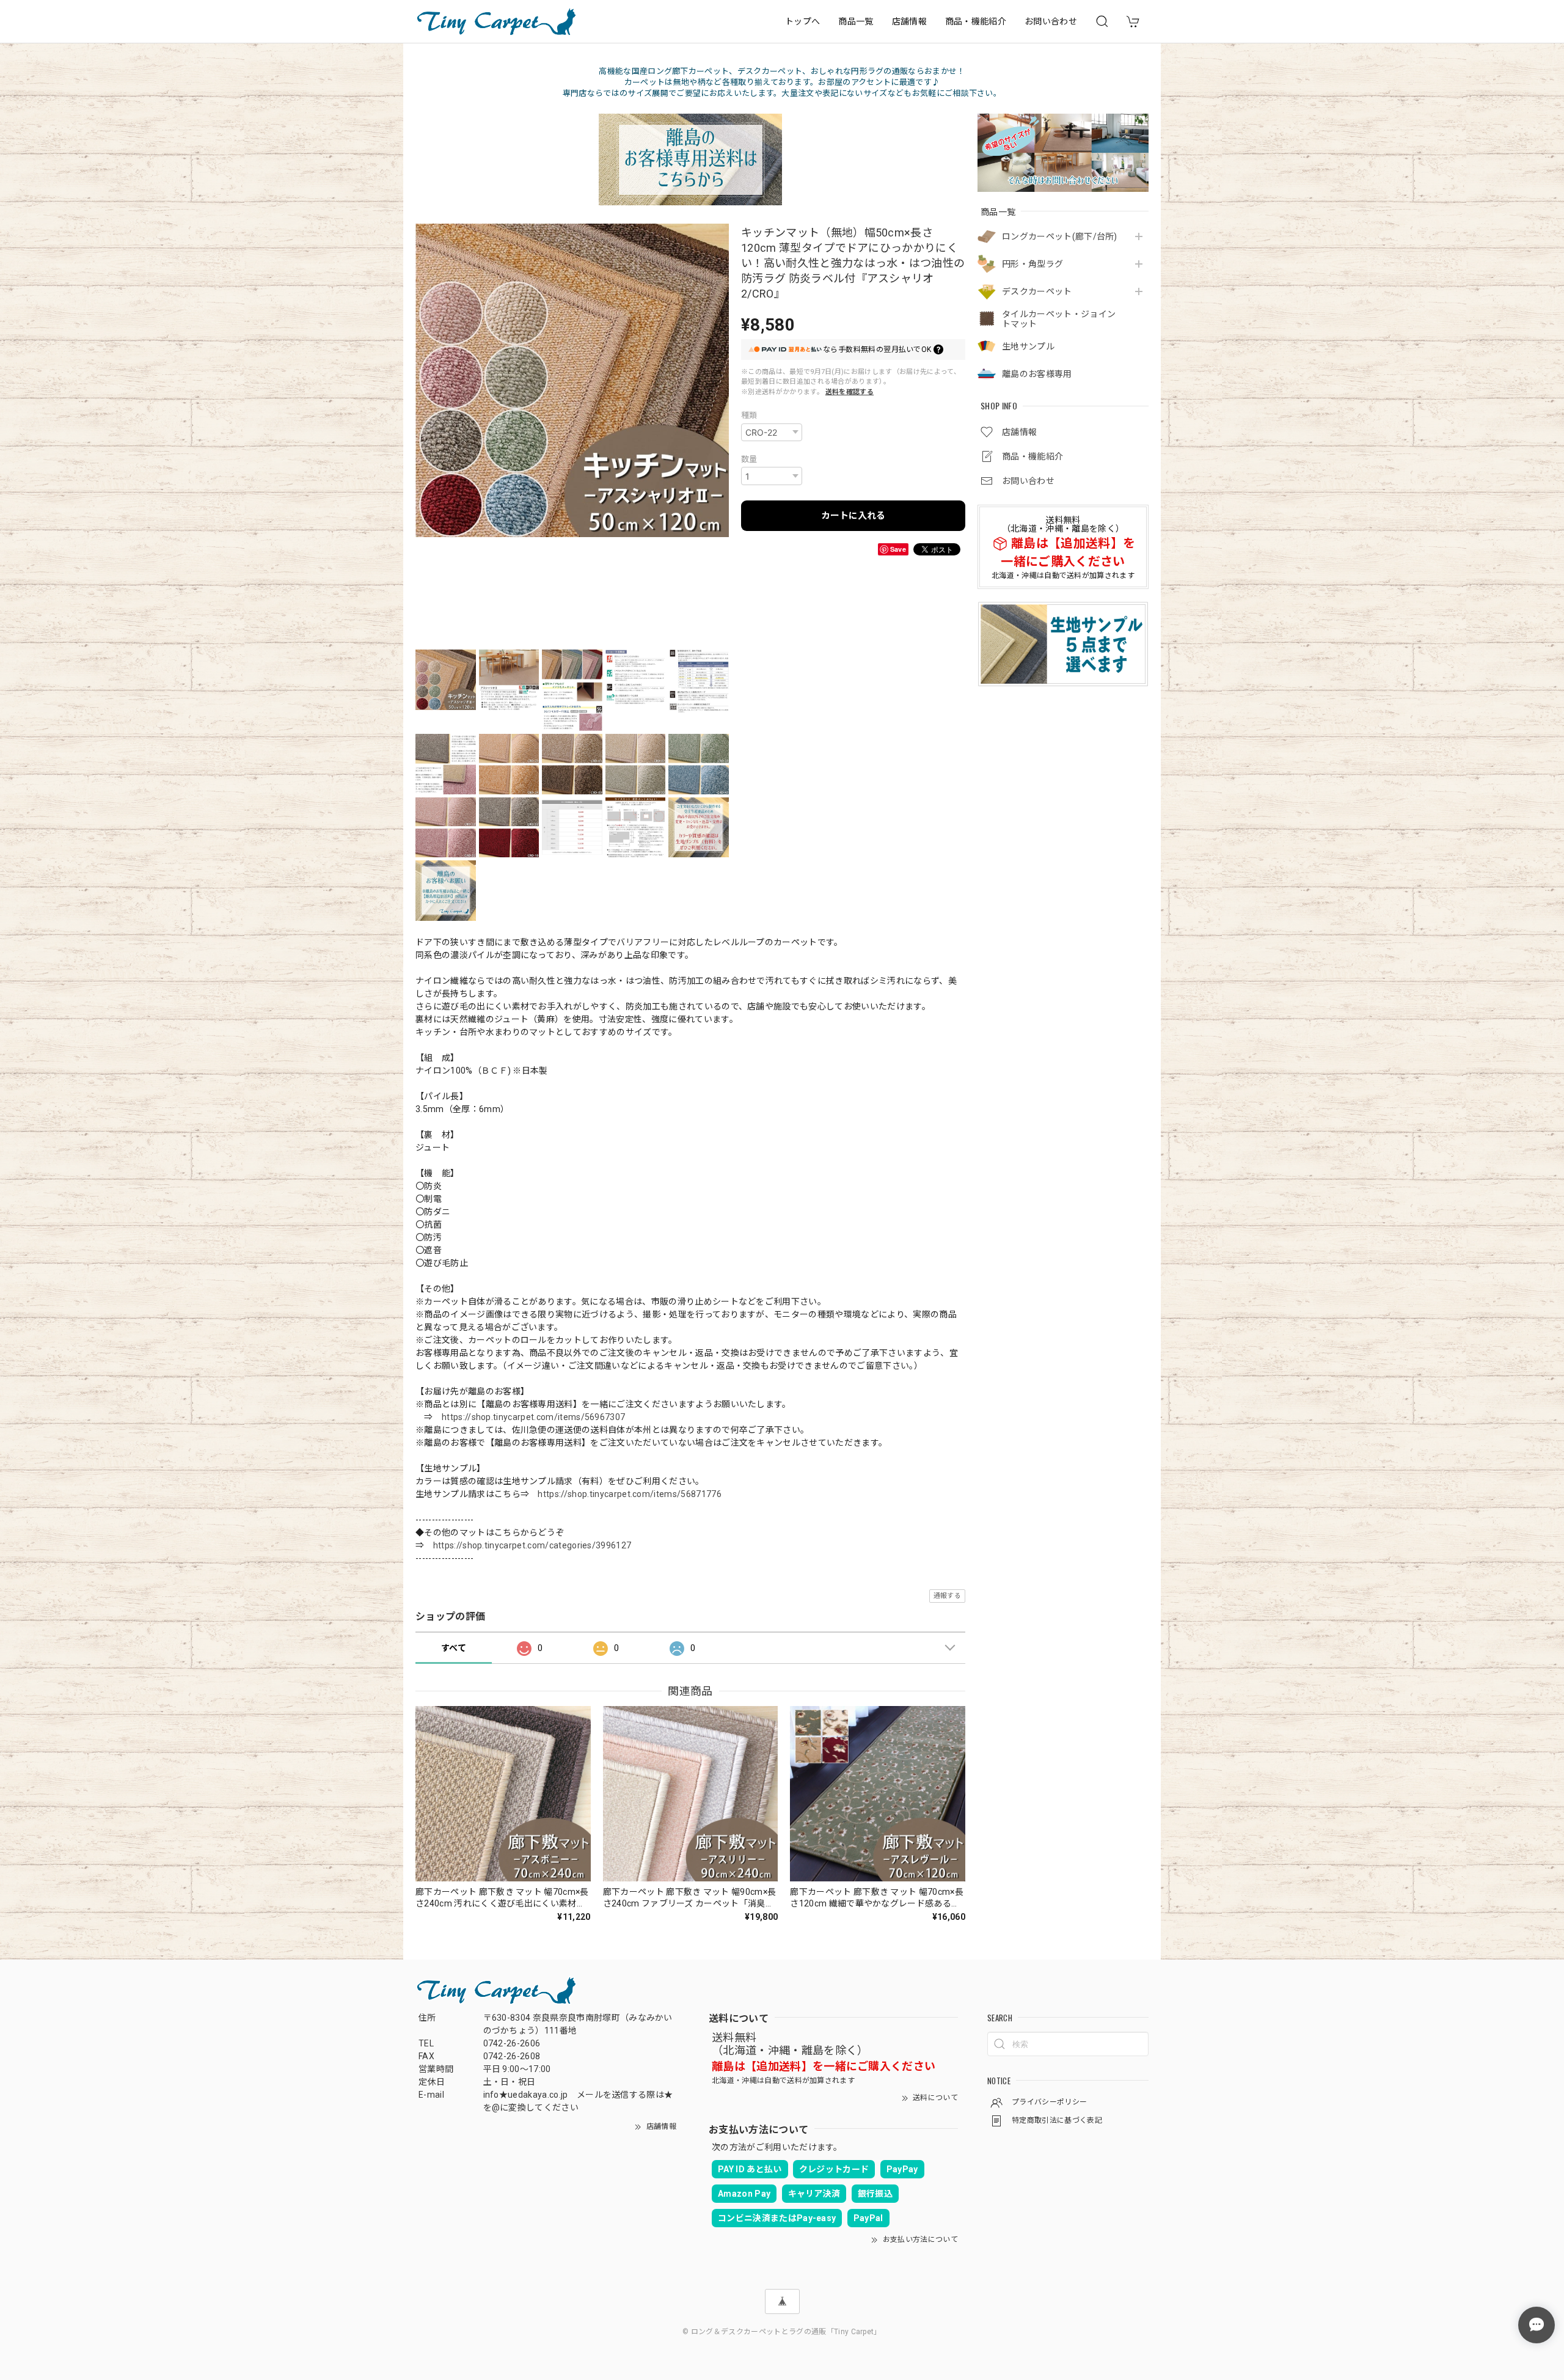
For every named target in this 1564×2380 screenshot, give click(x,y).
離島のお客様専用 (1037, 374)
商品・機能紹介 (976, 21)
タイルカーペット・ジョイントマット (1059, 319)
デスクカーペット (1037, 291)
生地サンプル (1028, 346)
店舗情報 (909, 21)
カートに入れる (853, 516)
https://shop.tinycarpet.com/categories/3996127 (532, 1545)
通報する (947, 1596)
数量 (749, 459)
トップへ (802, 21)
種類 (749, 415)
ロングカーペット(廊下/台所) (1060, 236)
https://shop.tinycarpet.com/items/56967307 (533, 1417)
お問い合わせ (1051, 21)
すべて (454, 1648)
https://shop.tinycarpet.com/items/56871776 (629, 1494)
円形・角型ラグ (1032, 264)
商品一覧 (856, 21)
